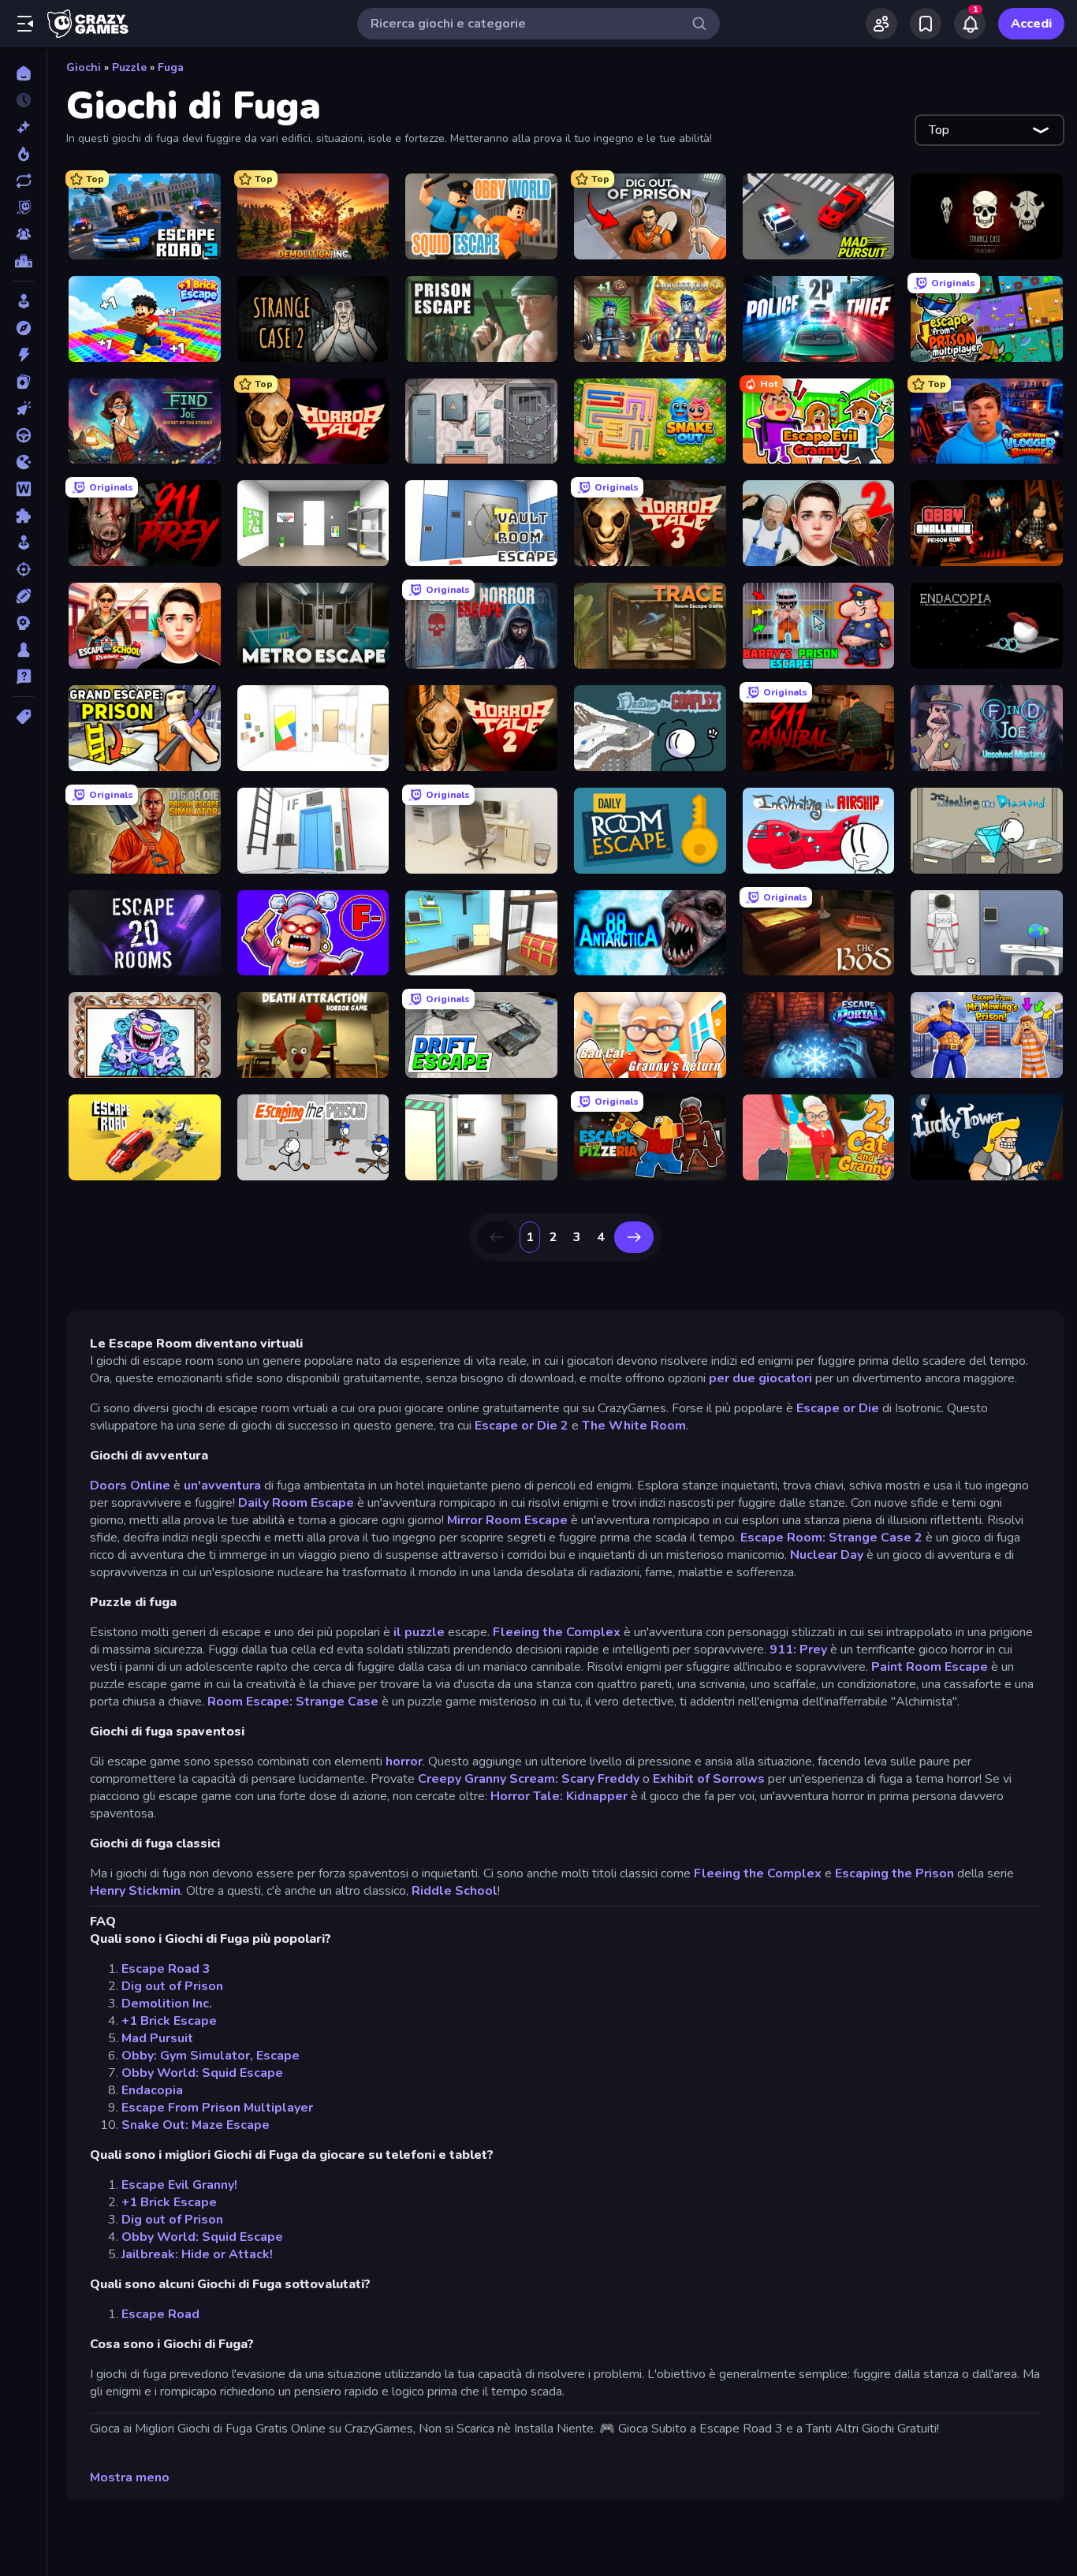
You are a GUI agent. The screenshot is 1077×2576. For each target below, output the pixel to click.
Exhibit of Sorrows (709, 1779)
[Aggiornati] (23, 181)
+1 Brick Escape (169, 2021)
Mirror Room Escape (507, 1520)
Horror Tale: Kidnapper (559, 1796)
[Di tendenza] (23, 154)
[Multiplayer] (23, 234)
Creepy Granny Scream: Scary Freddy (529, 1779)
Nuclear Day (827, 1555)
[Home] (23, 73)
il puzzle (419, 1632)
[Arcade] (23, 301)
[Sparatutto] (23, 569)
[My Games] (926, 24)
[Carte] (23, 382)
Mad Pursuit (157, 2038)
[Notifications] (970, 24)
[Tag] (23, 717)
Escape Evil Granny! (179, 2185)
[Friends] (881, 24)
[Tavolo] (23, 650)
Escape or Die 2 (522, 1426)
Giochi (84, 67)
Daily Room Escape (296, 1503)
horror (404, 1761)
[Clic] (23, 408)
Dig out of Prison (172, 1986)
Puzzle (129, 67)
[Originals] (23, 207)
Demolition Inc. (167, 2004)
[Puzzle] (23, 516)
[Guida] (23, 435)
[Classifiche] (23, 261)
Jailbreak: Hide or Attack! (197, 2254)
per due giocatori (760, 1378)
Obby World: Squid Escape (202, 2073)
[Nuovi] (23, 127)
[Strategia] (23, 623)
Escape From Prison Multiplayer (217, 2108)
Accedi (1031, 24)
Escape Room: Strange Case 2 (831, 1538)
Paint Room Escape (930, 1667)
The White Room (634, 1426)
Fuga (171, 67)
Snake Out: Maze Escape (196, 2125)
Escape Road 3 (166, 1969)
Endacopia (152, 2090)
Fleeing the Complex (557, 1632)
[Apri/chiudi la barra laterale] (25, 24)
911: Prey (798, 1650)
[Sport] (23, 596)
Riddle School (455, 1891)
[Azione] (23, 355)
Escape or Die (838, 1408)
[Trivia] (23, 677)
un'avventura (222, 1486)
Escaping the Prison (894, 1873)
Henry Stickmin (135, 1891)
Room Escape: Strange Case (293, 1702)
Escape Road (160, 2314)
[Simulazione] (23, 542)
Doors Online (130, 1486)
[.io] (23, 462)
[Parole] (23, 489)
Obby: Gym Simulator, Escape (211, 2056)
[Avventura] (23, 328)
